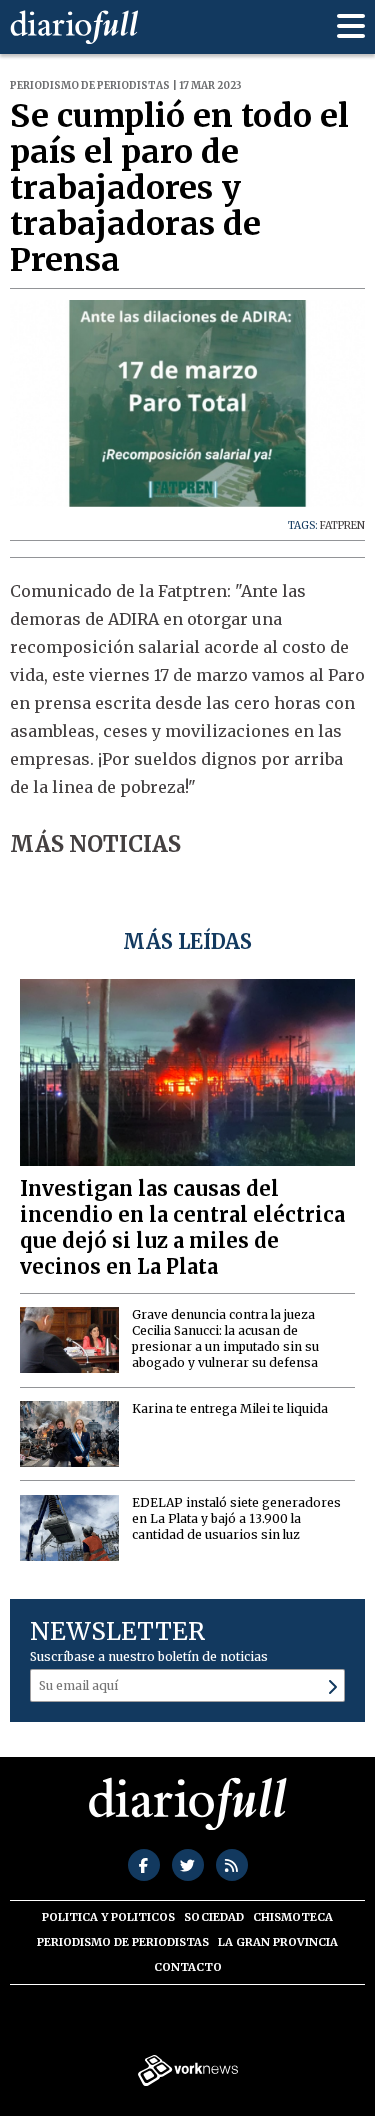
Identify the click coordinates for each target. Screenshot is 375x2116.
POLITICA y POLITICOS (108, 1917)
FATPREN (342, 525)
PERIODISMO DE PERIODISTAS (123, 1942)
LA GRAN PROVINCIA (278, 1942)
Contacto (188, 1967)
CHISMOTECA (293, 1917)
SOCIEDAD (214, 1917)
